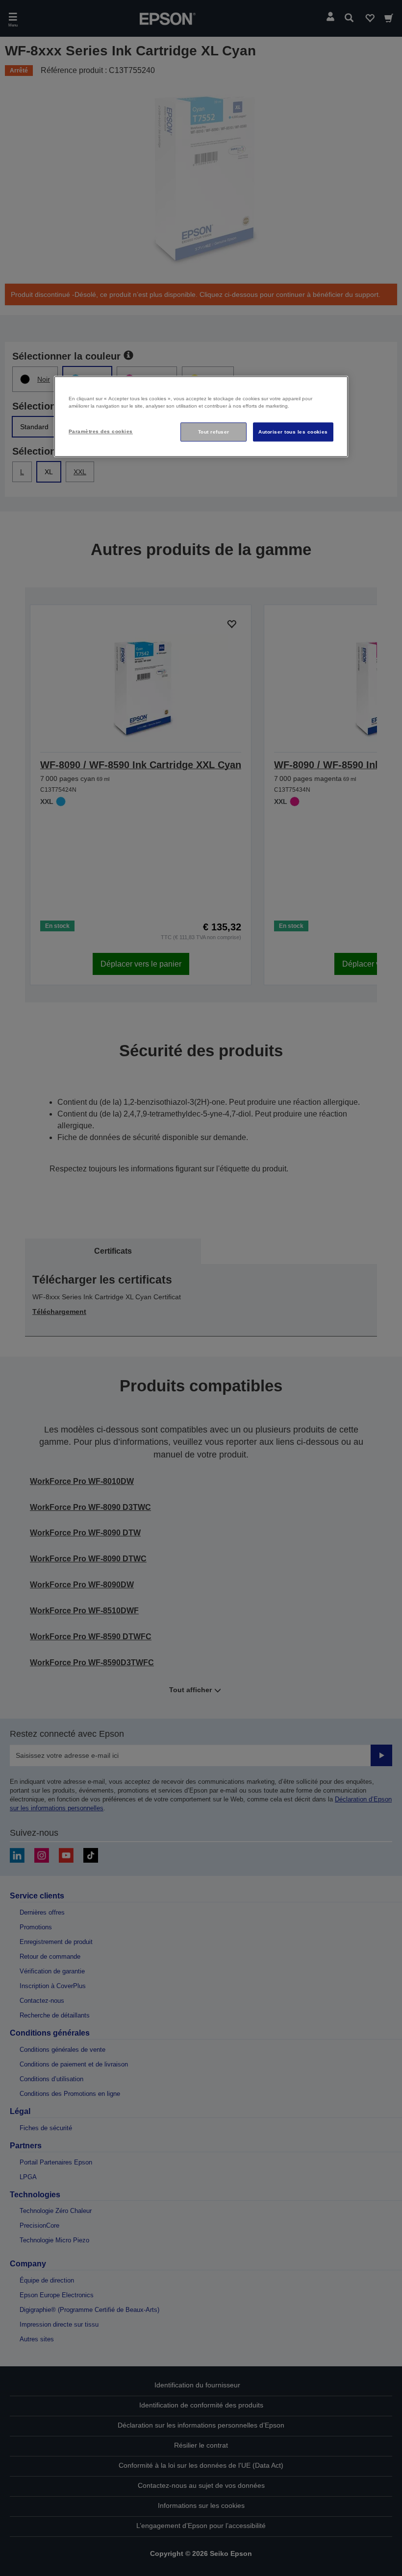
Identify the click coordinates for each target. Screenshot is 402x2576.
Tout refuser (214, 432)
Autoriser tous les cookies (293, 432)
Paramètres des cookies (101, 431)
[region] (201, 417)
